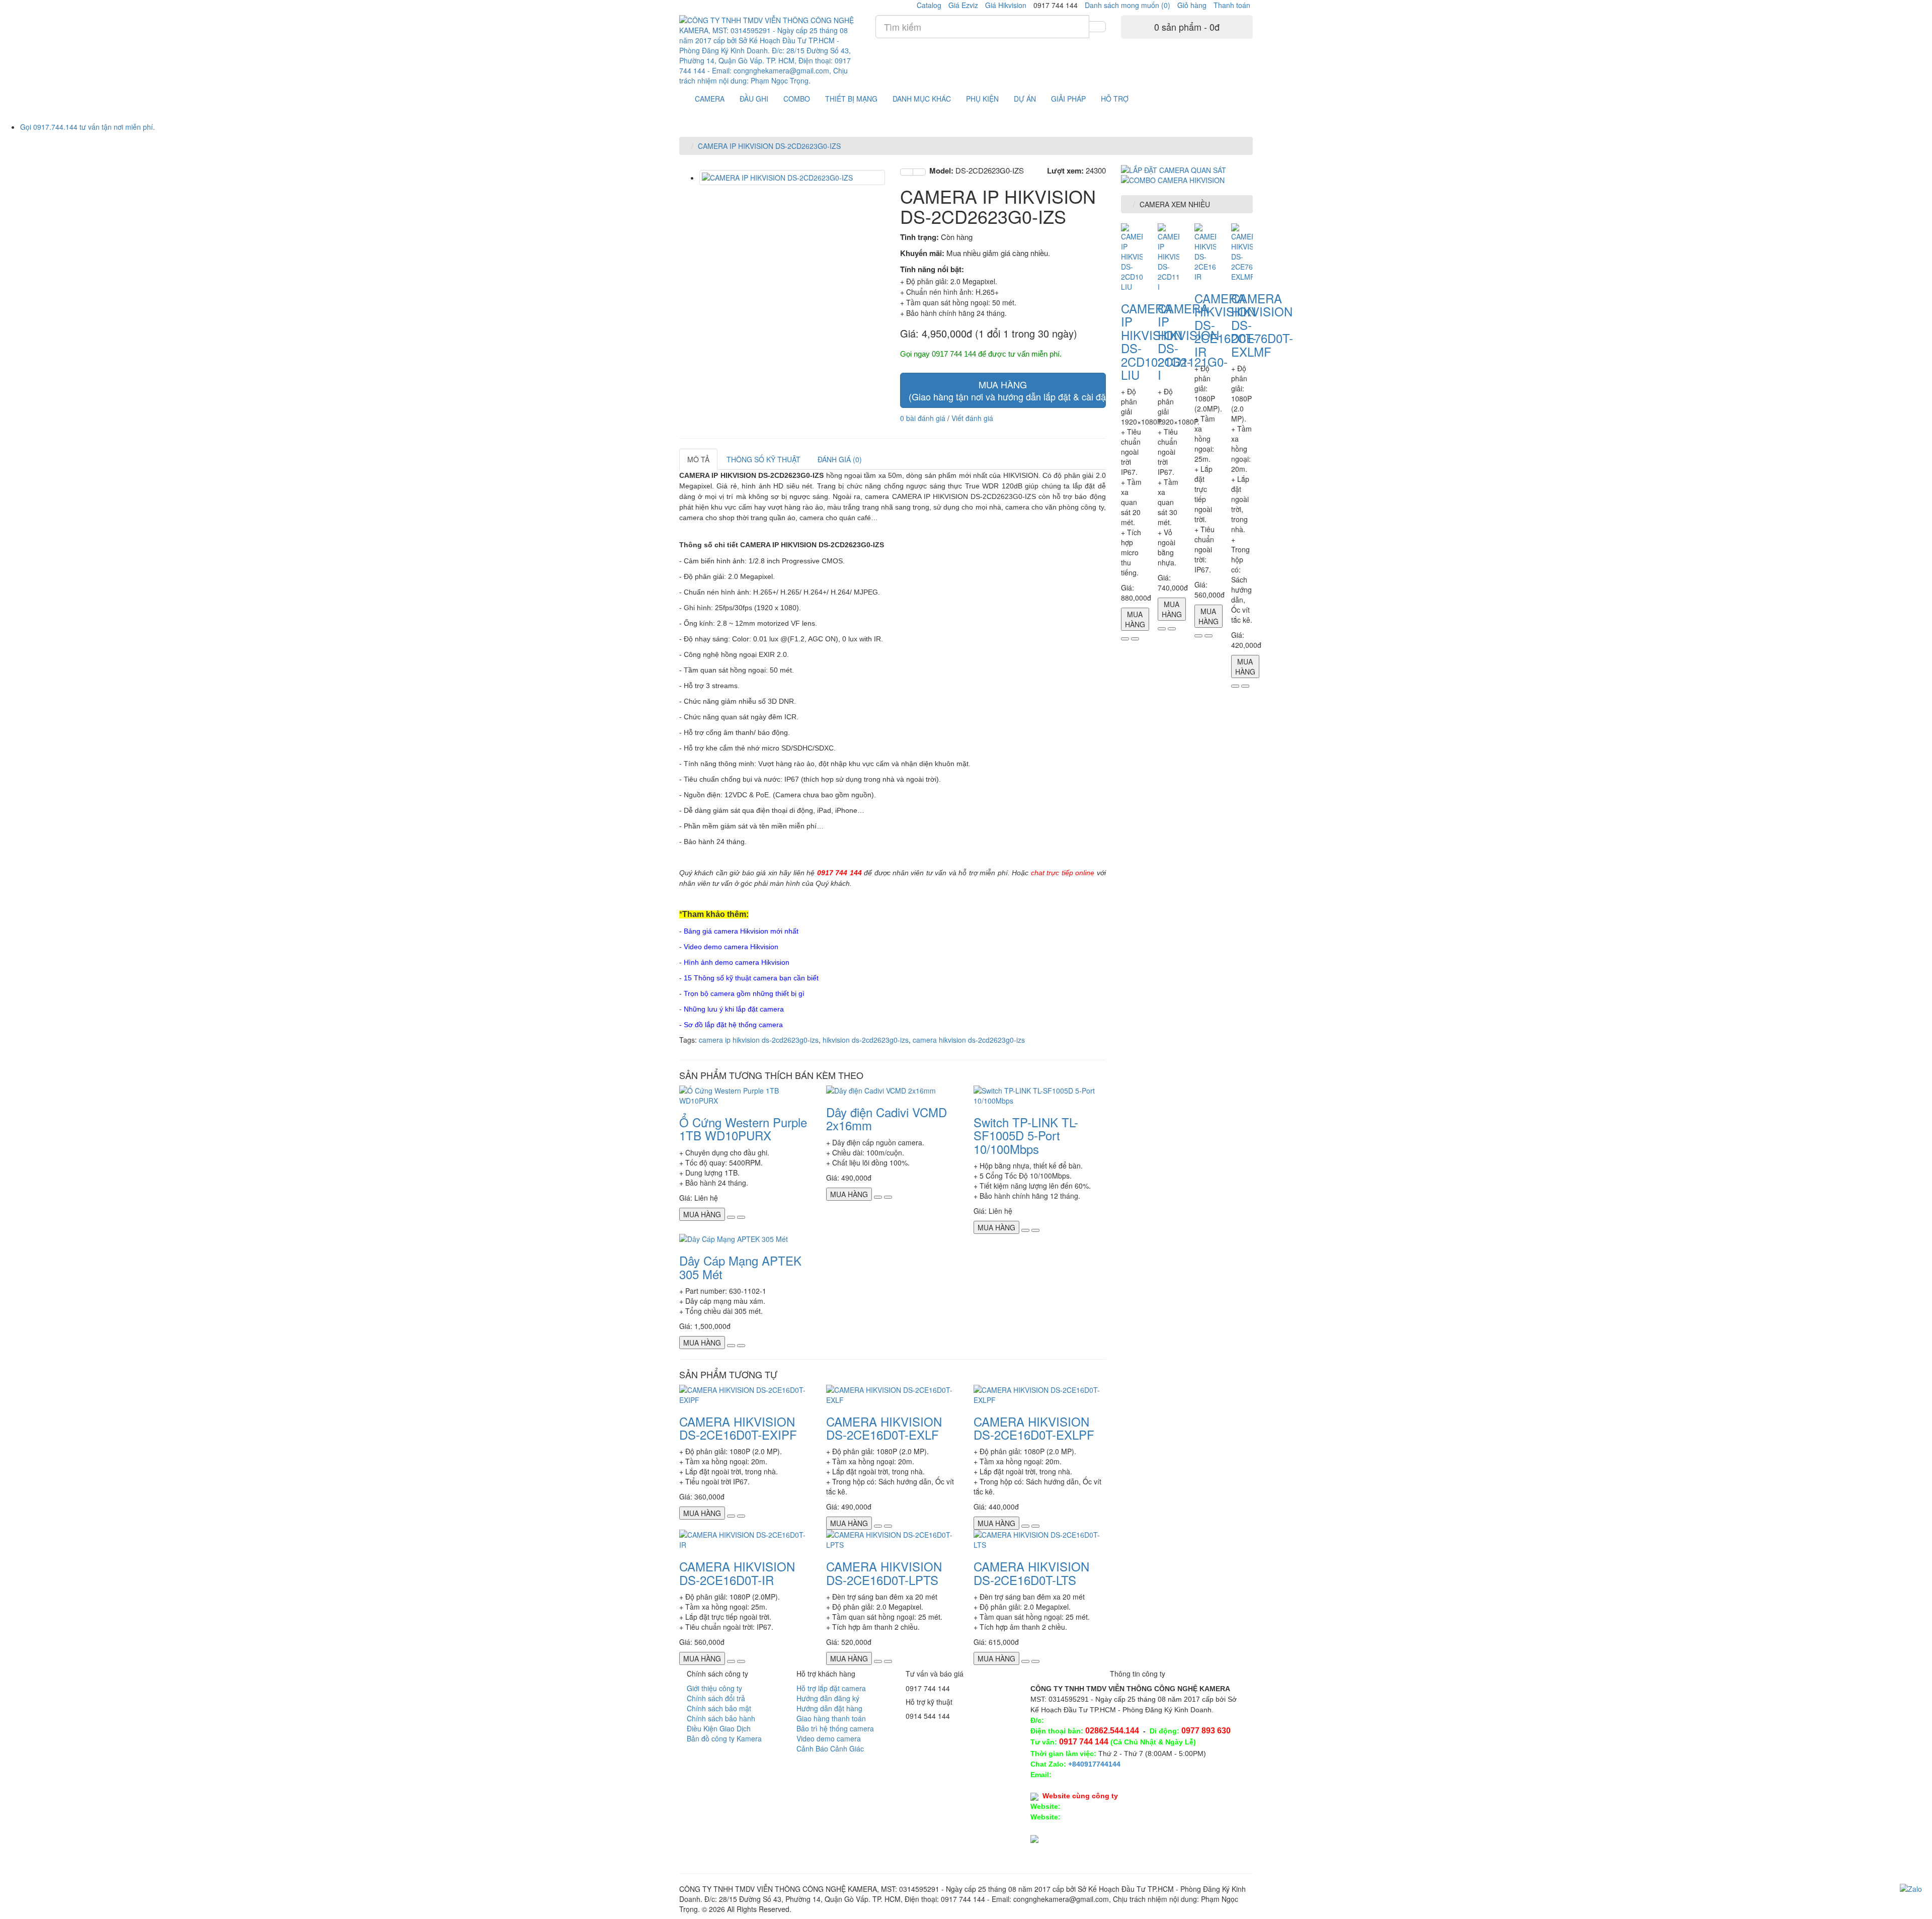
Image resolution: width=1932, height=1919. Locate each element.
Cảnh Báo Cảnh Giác (830, 1748)
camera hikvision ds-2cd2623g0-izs (969, 1040)
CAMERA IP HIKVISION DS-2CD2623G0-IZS (769, 146)
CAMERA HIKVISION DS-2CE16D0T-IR (737, 1573)
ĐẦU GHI (754, 99)
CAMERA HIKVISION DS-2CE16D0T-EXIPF (738, 1428)
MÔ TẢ (698, 459)
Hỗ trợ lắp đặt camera (831, 1688)
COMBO (797, 99)
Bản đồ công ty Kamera (724, 1738)
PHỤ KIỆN (982, 99)
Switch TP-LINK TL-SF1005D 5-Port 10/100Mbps (1026, 1135)
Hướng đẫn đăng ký (828, 1698)
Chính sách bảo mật (719, 1708)
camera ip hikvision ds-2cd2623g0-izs (759, 1040)
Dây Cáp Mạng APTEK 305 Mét (740, 1267)
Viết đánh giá (972, 418)
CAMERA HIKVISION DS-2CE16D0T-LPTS (884, 1573)
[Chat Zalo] (1911, 1888)
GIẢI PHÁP (1068, 99)
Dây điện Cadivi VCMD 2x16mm (887, 1118)
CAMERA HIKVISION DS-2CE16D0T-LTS (1031, 1573)
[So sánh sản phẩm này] (919, 172)
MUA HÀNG (1007, 390)
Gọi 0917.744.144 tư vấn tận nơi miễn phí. (88, 127)
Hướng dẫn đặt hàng (829, 1708)
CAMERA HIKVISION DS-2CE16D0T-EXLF (884, 1428)
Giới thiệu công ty (714, 1688)
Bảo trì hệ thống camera (835, 1728)
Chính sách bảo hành (721, 1718)
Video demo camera (829, 1738)
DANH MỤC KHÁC (922, 99)
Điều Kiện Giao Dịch (719, 1728)
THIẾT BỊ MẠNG (851, 99)
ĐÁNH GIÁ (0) (840, 459)
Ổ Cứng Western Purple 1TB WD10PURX (743, 1129)
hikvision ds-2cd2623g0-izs (866, 1040)
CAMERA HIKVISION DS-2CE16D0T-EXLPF (1034, 1428)
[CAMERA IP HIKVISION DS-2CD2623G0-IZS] (792, 178)
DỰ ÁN (1025, 99)
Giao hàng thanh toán (831, 1718)
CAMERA (710, 99)
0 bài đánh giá (923, 418)
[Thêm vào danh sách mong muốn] (907, 172)
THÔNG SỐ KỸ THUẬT (763, 459)
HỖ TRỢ (1115, 99)
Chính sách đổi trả (716, 1698)
